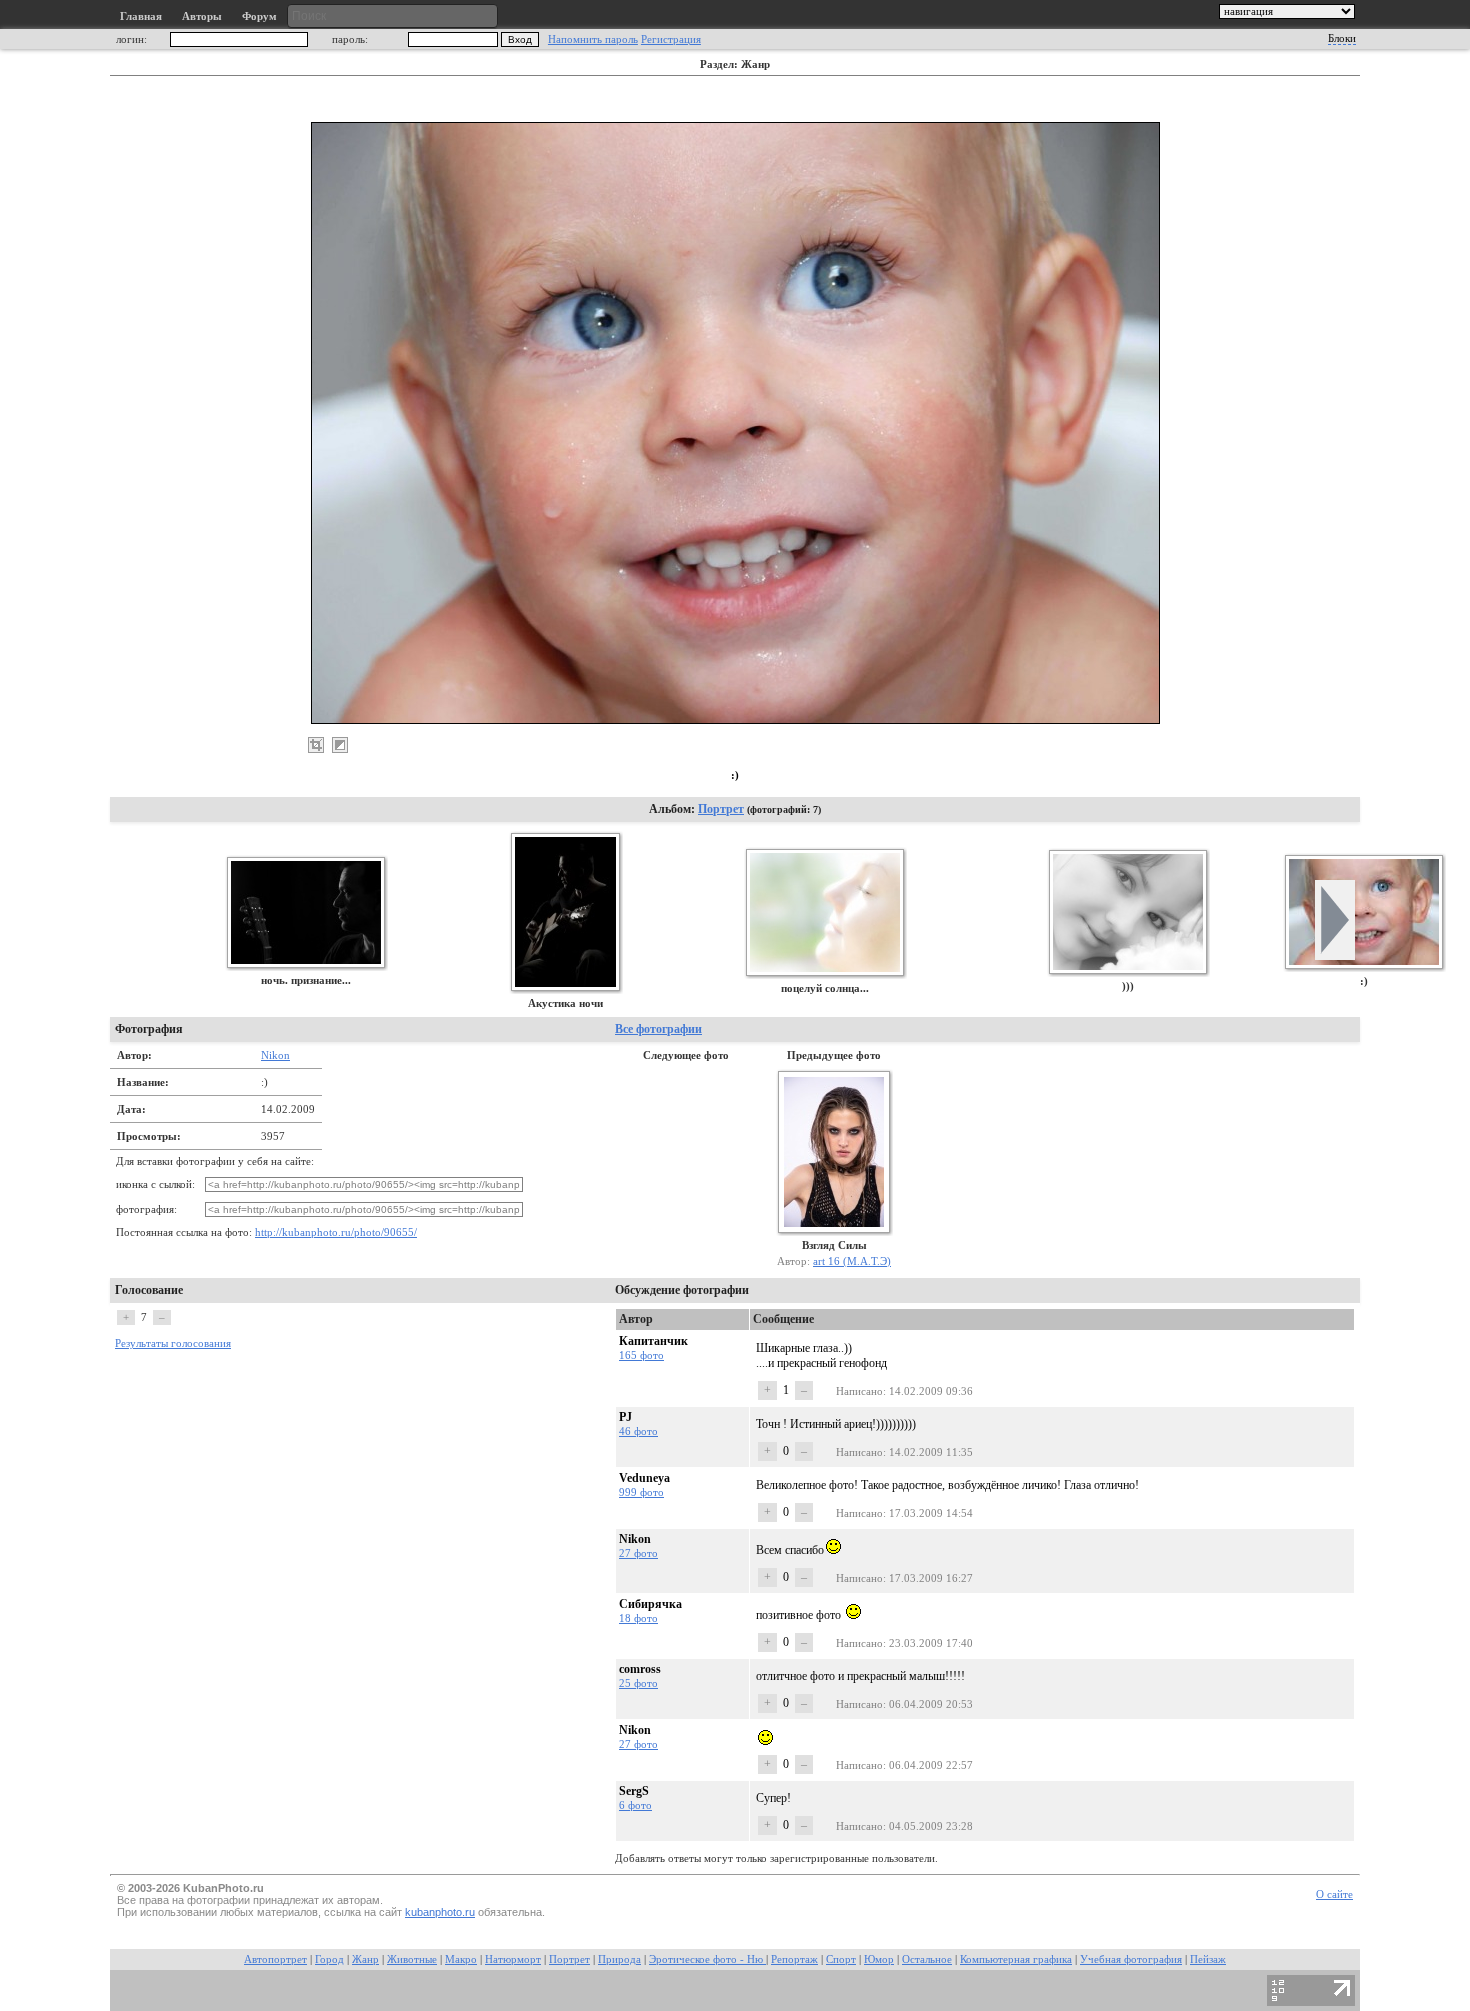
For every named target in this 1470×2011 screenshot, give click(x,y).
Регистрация (671, 39)
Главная (141, 16)
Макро (461, 1959)
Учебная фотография (1131, 1959)
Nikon (275, 1055)
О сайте (1334, 1894)
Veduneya (644, 1478)
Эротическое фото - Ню (707, 1959)
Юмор (879, 1959)
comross (640, 1669)
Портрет (721, 809)
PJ (625, 1417)
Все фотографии (658, 1029)
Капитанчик (653, 1341)
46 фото (638, 1431)
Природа (619, 1959)
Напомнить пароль (593, 39)
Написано (859, 1391)
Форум (259, 16)
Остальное (927, 1959)
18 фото (638, 1618)
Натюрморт (513, 1959)
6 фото (635, 1805)
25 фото (638, 1683)
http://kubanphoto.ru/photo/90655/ (336, 1232)
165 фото (641, 1355)
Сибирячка (650, 1604)
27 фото (638, 1553)
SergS (634, 1791)
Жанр (365, 1959)
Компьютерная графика (1016, 1959)
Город (329, 1959)
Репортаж (794, 1959)
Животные (412, 1959)
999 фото (641, 1492)
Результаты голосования (173, 1343)
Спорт (841, 1959)
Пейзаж (1208, 1959)
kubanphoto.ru (440, 1912)
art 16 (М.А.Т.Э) (852, 1261)
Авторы (202, 16)
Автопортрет (275, 1959)
